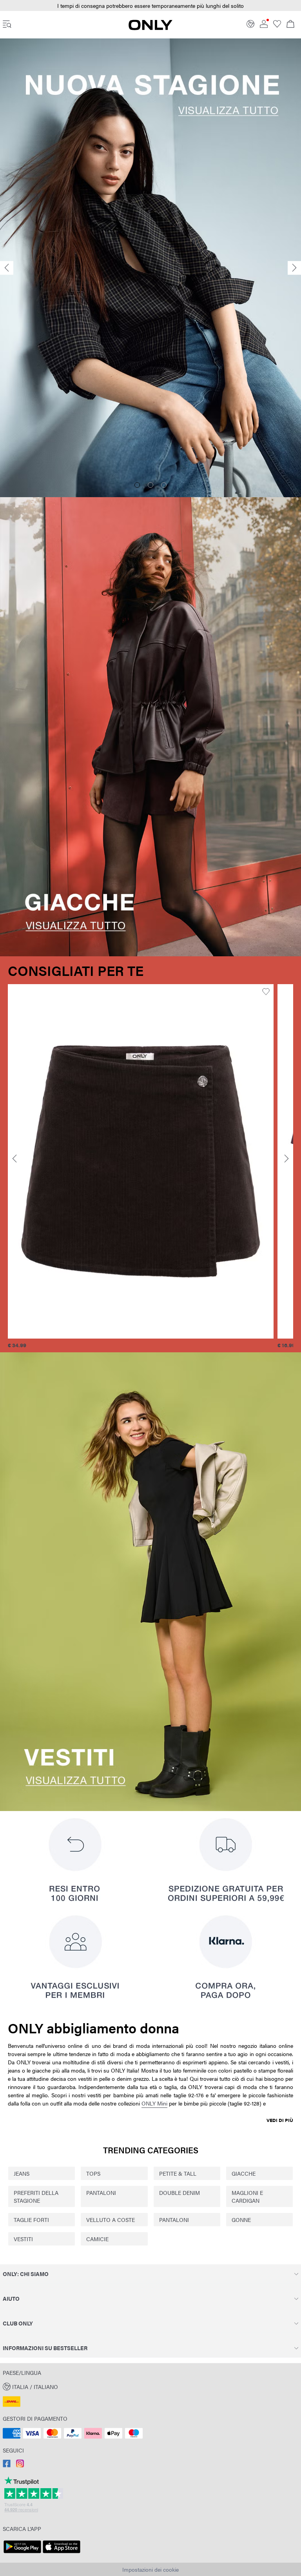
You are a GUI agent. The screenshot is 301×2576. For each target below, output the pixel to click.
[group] (141, 1167)
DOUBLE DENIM (180, 2193)
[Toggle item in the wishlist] (266, 992)
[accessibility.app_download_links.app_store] (62, 2553)
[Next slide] (294, 268)
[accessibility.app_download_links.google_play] (22, 2553)
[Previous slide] (7, 268)
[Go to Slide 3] (164, 485)
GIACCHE (244, 2173)
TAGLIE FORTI (31, 2220)
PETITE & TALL (178, 2173)
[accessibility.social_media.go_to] (7, 2465)
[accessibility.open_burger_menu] (7, 25)
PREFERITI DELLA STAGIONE (36, 2196)
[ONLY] (150, 28)
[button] (141, 1161)
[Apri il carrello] (290, 25)
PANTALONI (101, 2193)
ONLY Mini (154, 2103)
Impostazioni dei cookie (150, 2569)
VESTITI (23, 2239)
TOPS (93, 2173)
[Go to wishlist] (277, 25)
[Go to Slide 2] (150, 485)
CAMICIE (97, 2239)
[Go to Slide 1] (137, 485)
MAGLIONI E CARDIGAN (247, 2196)
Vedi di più (280, 2120)
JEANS (22, 2173)
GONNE (241, 2220)
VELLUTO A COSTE (111, 2220)
